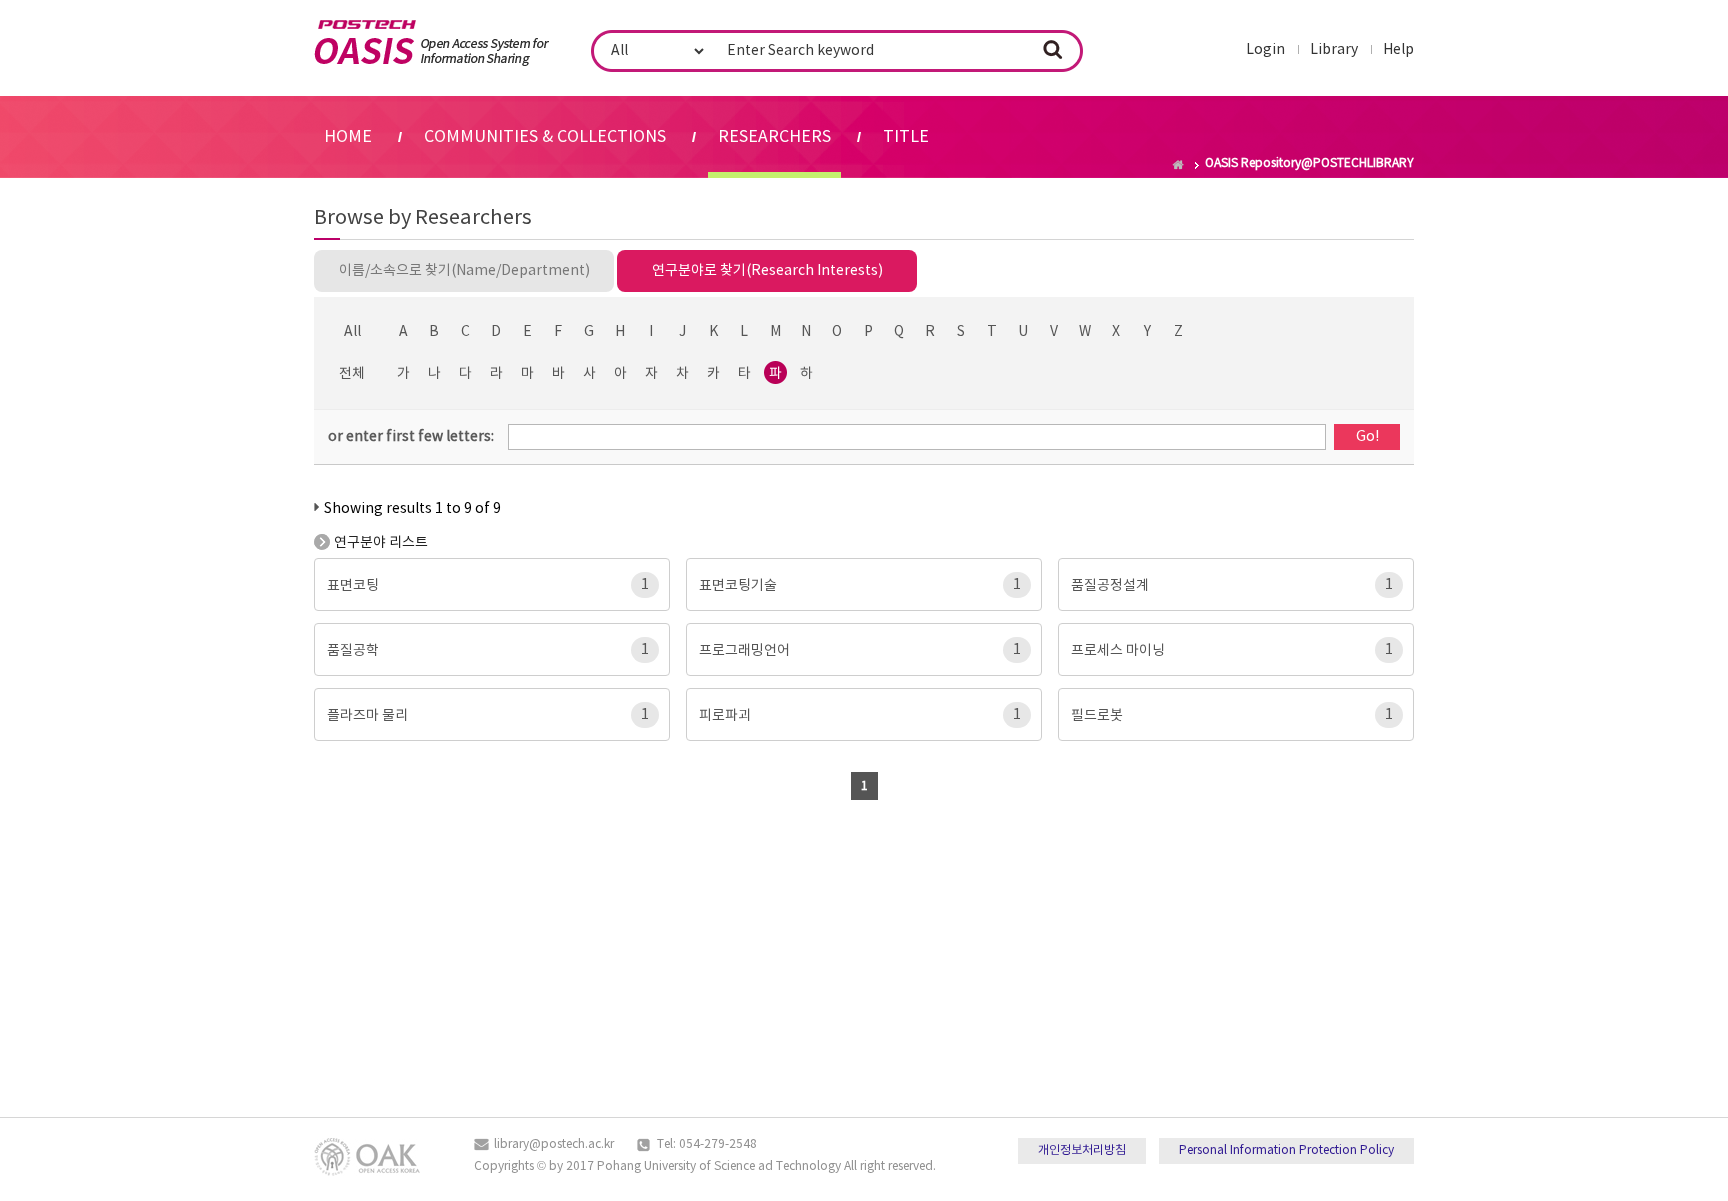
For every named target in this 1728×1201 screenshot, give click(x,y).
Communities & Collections (545, 137)
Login (1265, 50)
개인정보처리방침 (1082, 1150)
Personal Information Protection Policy (1286, 1150)
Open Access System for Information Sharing (431, 43)
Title (906, 137)
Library (1334, 50)
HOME (348, 137)
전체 (352, 374)
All (352, 332)
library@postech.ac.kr (554, 1144)
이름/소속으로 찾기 (464, 271)
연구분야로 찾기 (767, 271)
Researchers (774, 137)
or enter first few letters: (411, 437)
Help (1398, 50)
